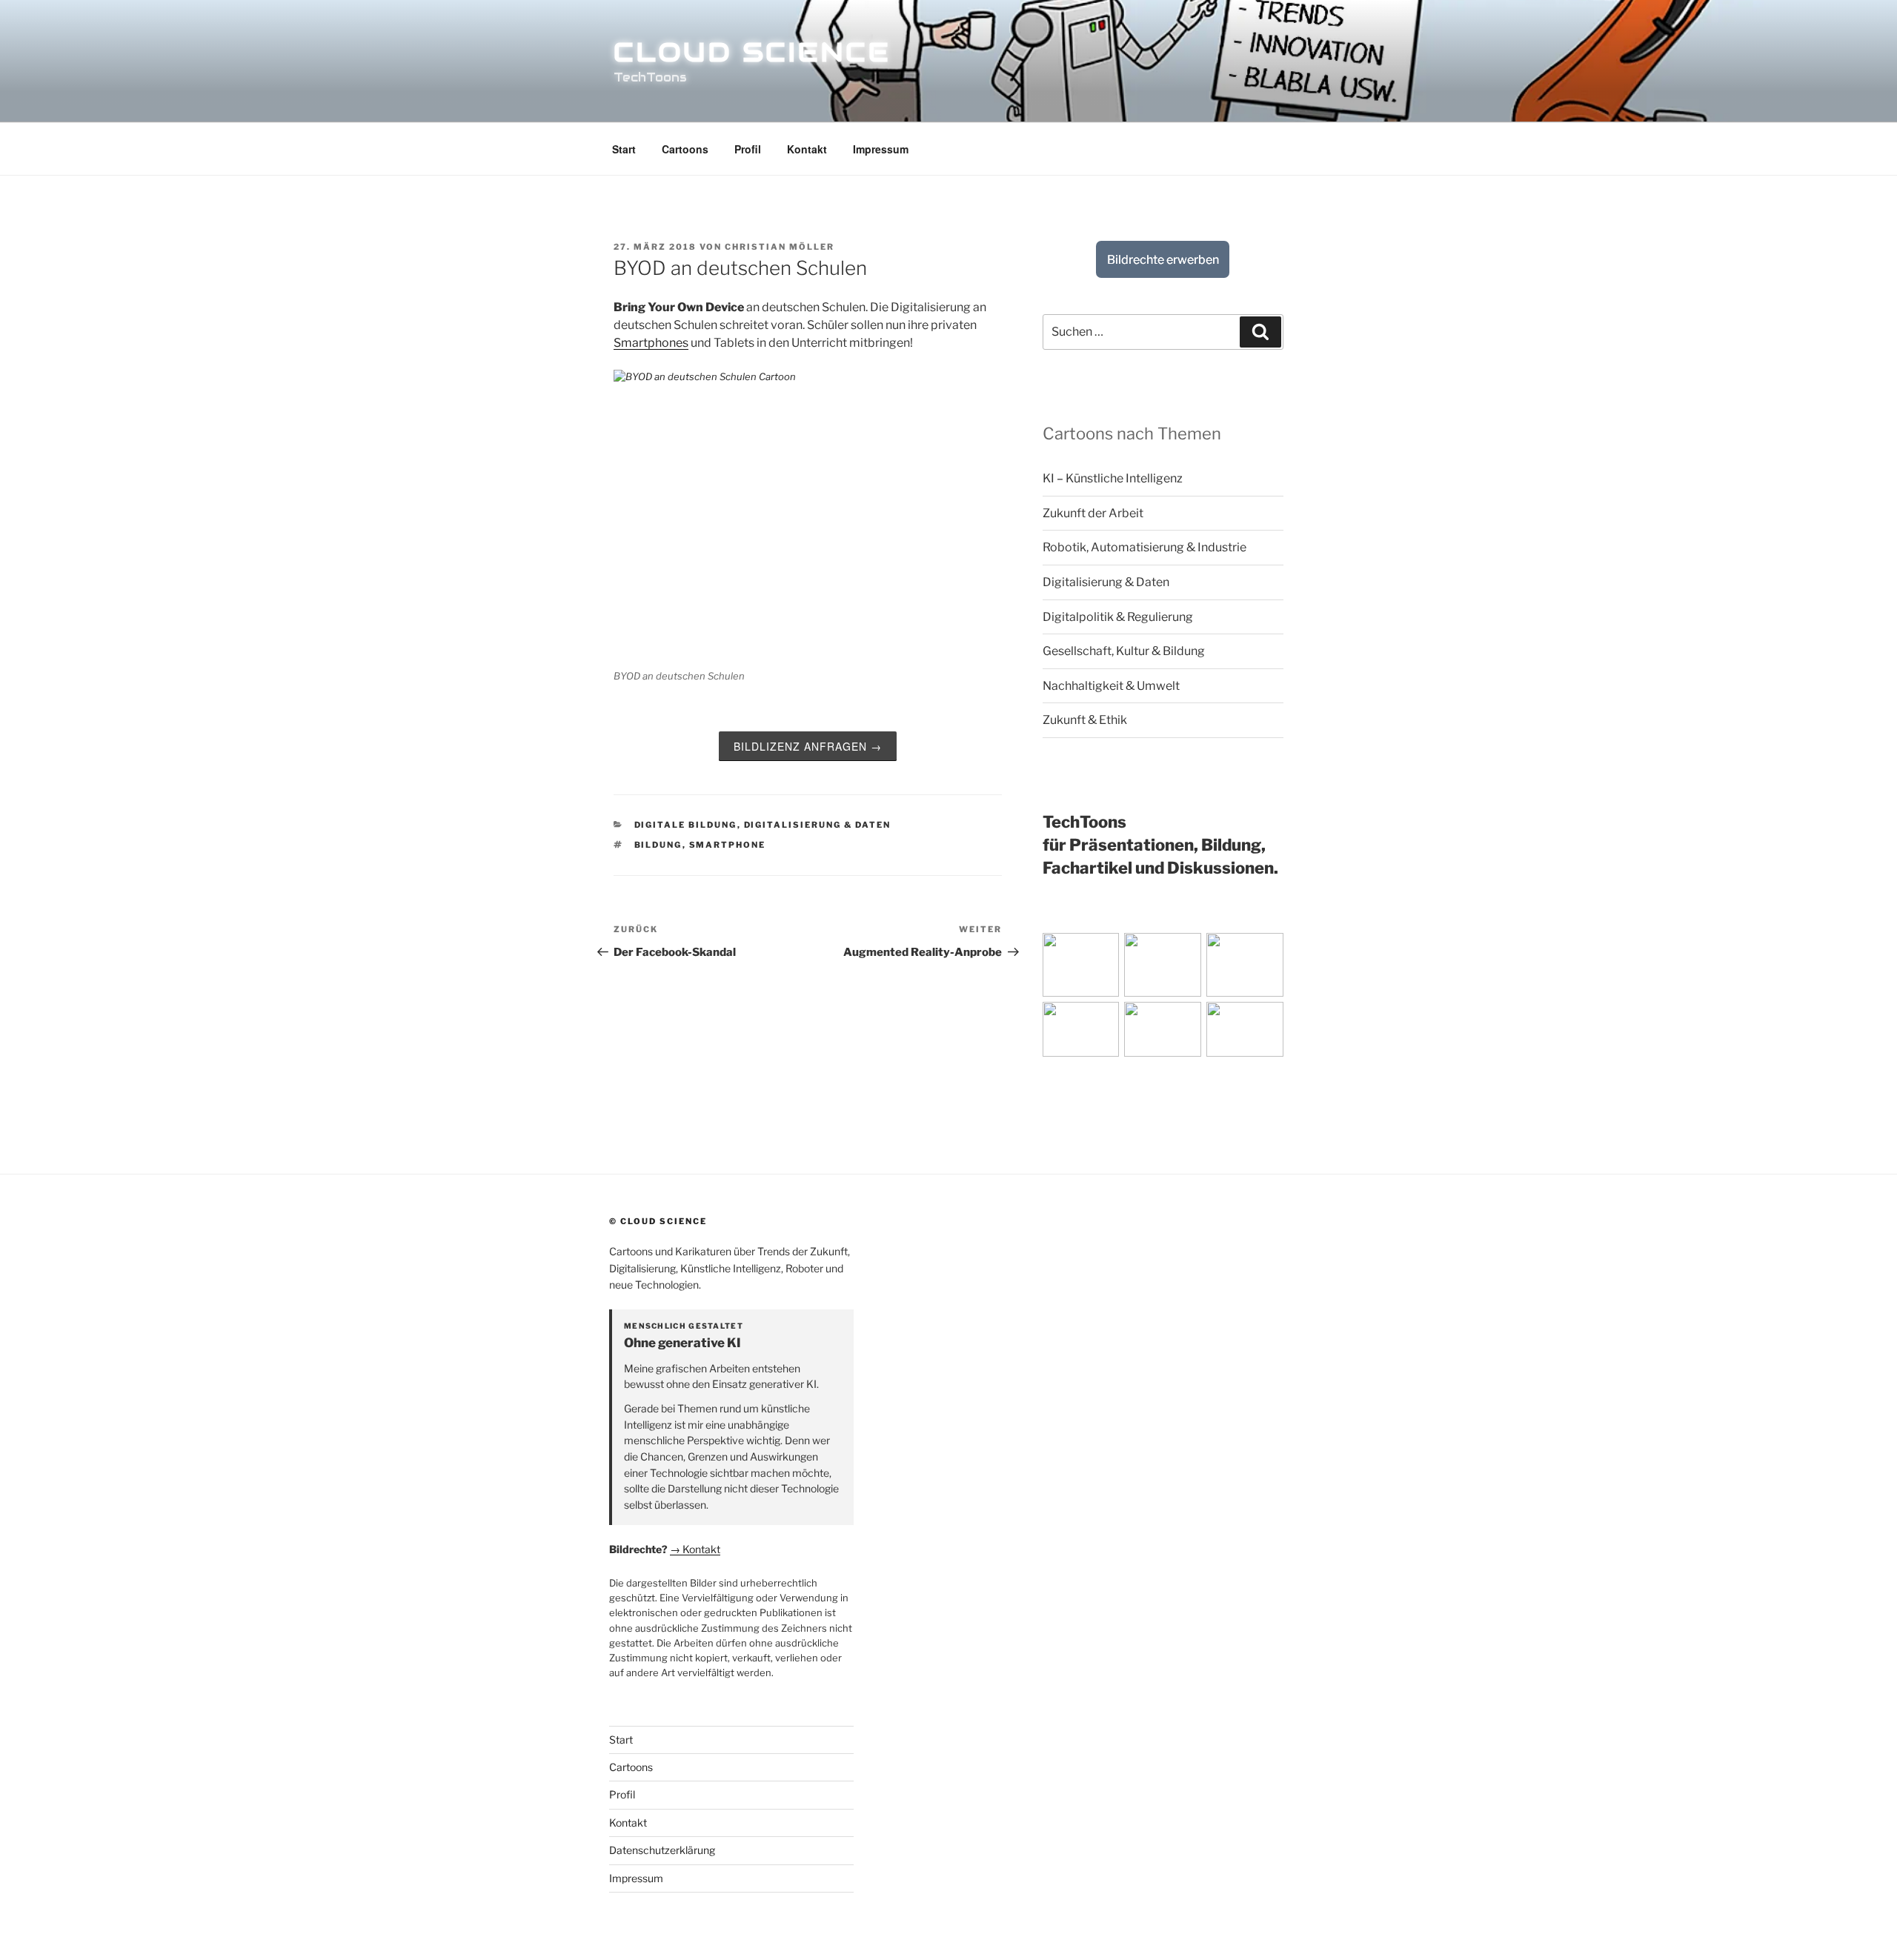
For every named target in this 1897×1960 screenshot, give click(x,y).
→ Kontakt (695, 1549)
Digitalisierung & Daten (818, 825)
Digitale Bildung (686, 825)
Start (624, 149)
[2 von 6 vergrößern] (1182, 952)
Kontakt (807, 149)
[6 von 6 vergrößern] (1264, 1021)
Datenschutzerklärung (662, 1850)
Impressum (881, 149)
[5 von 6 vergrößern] (1182, 1021)
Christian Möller (780, 247)
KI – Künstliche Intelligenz (1113, 478)
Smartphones (651, 343)
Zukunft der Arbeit (1093, 513)
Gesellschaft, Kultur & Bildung (1124, 651)
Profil (748, 149)
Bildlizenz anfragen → (808, 746)
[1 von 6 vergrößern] (1100, 952)
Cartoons (685, 149)
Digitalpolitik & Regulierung (1118, 617)
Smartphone (728, 845)
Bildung (658, 845)
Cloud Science (752, 52)
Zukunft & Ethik (1085, 720)
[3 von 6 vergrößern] (1264, 952)
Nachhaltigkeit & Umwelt (1111, 686)
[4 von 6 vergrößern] (1100, 1021)
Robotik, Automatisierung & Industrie (1144, 547)
